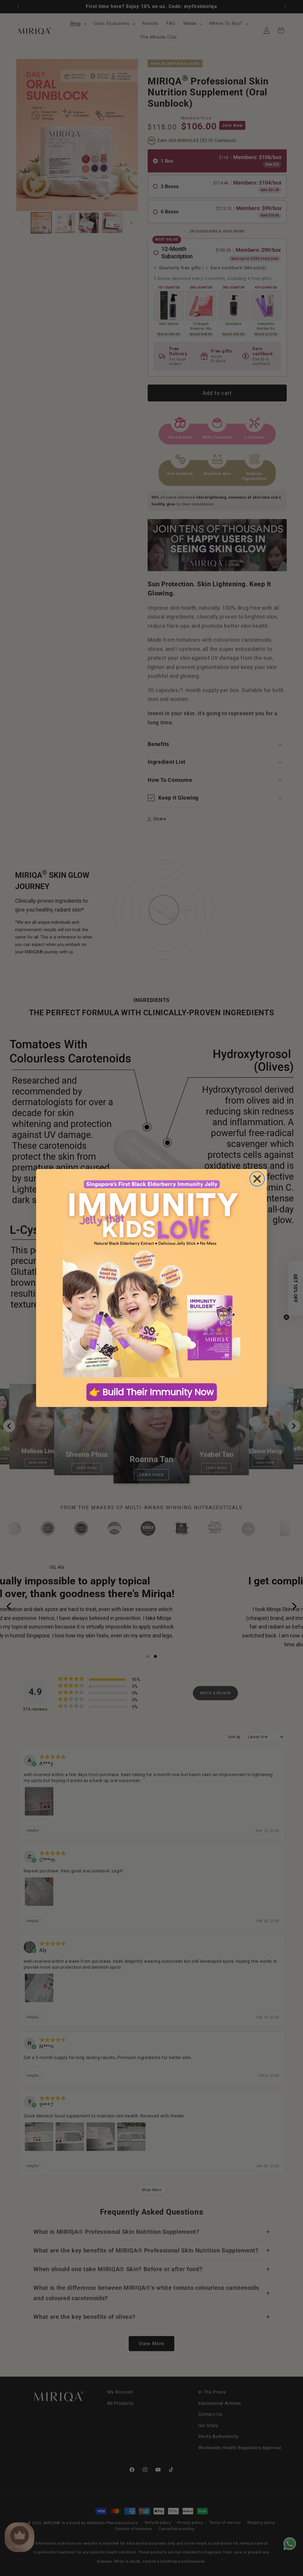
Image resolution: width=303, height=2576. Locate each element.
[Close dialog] (257, 1179)
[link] (151, 1273)
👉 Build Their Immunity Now (152, 1392)
